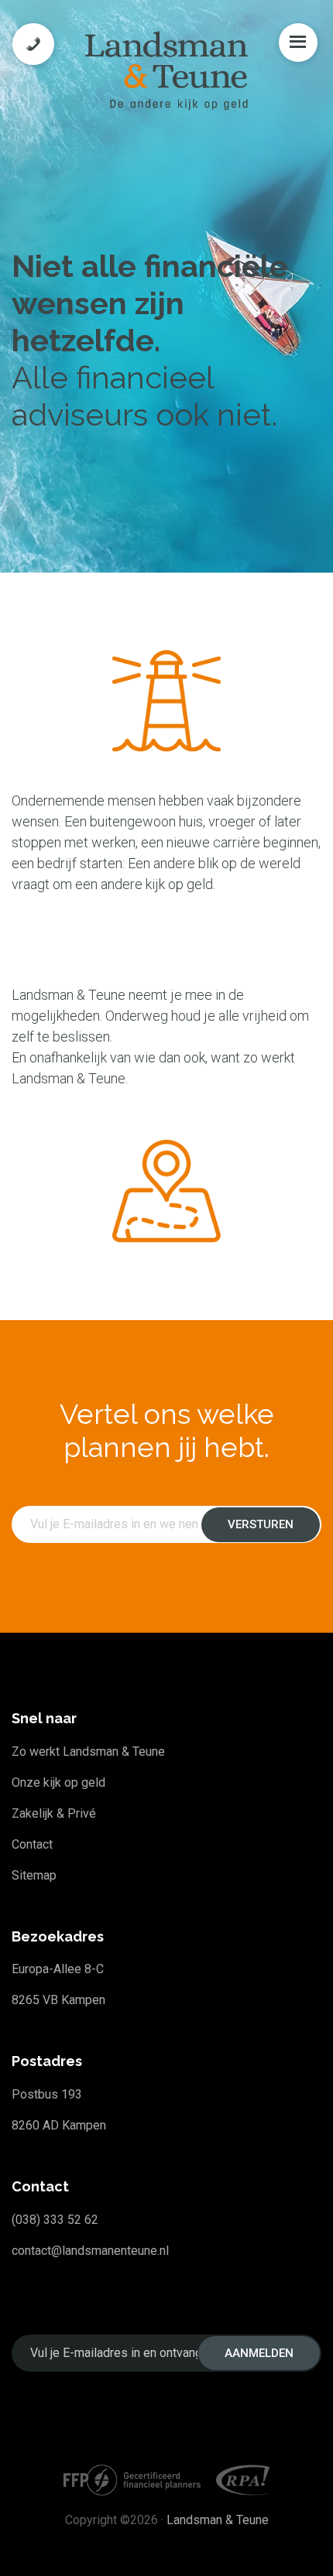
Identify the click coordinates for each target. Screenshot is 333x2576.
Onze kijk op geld (58, 1782)
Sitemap (34, 1875)
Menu (298, 43)
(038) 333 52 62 (55, 2220)
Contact (32, 1844)
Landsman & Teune (218, 2520)
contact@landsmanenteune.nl (90, 2251)
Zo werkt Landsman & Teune (88, 1752)
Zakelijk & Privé (54, 1813)
